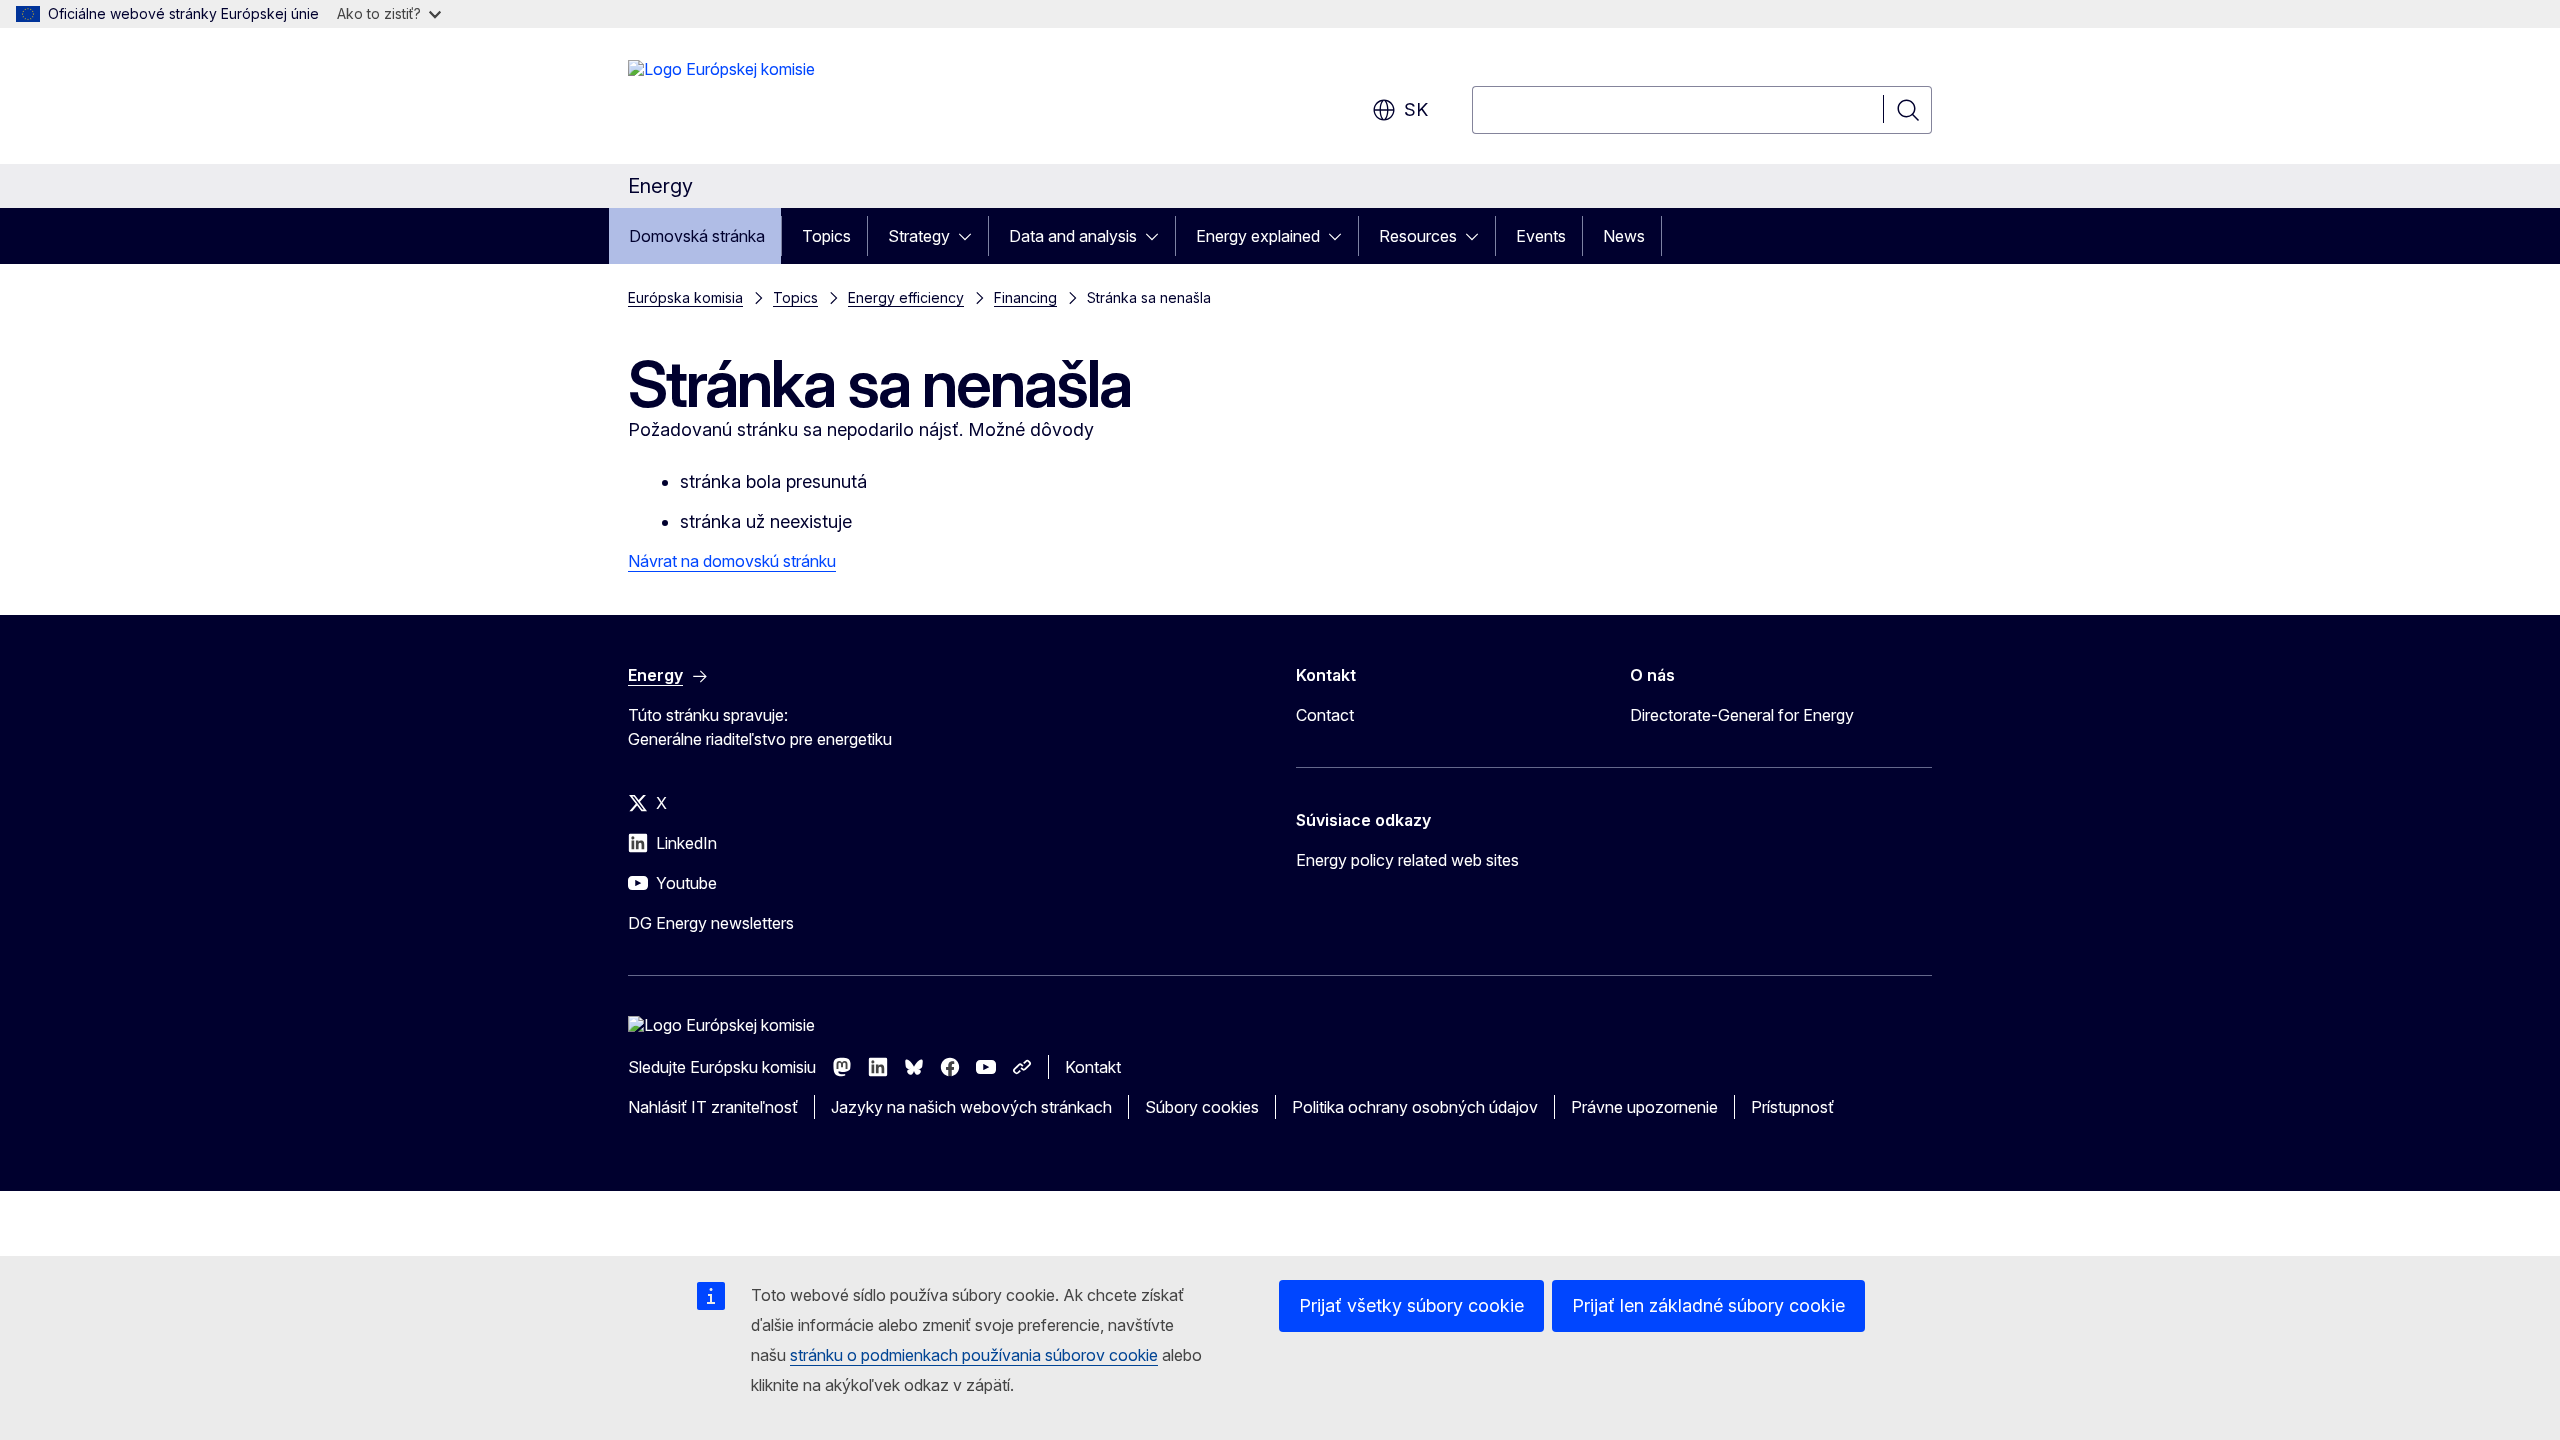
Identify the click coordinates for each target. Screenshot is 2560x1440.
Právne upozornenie (1644, 1107)
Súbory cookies (1202, 1107)
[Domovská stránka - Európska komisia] (721, 100)
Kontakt (1093, 1067)
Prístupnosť (1792, 1107)
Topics (826, 236)
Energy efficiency (906, 297)
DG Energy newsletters (711, 923)
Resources (1418, 236)
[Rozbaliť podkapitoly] (971, 236)
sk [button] (1416, 109)
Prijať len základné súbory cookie (1708, 1305)
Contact (1325, 715)
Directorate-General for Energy (1742, 715)
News (1624, 236)
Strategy (919, 236)
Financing (1025, 297)
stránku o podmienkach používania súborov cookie (974, 1355)
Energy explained (1258, 236)
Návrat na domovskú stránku (732, 561)
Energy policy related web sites (1407, 860)
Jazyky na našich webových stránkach (971, 1107)
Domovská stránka (697, 236)
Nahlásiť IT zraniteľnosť (713, 1107)
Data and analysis (1073, 236)
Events (1541, 236)
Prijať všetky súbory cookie (1411, 1305)
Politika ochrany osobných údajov (1415, 1107)
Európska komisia (685, 297)
